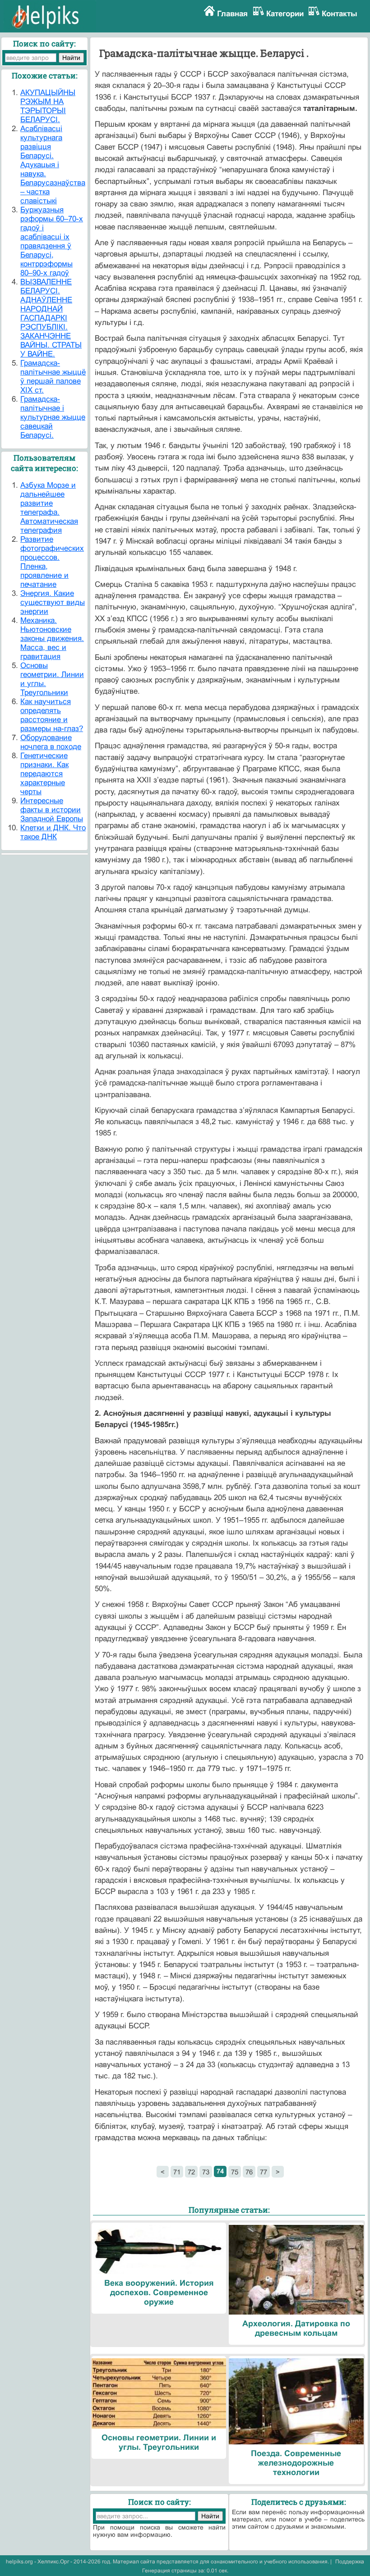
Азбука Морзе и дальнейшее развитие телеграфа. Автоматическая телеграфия (49, 508)
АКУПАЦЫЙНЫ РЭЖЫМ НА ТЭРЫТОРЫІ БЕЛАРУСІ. (48, 106)
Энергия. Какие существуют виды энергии (53, 602)
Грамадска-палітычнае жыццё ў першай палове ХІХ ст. (53, 377)
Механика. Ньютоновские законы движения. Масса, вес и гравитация (52, 638)
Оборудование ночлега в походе (51, 742)
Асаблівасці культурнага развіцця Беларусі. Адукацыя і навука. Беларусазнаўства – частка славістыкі (53, 165)
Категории (285, 14)
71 (177, 2172)
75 (235, 2172)
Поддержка (350, 2562)
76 (249, 2172)
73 (206, 2172)
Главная (232, 14)
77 (264, 2172)
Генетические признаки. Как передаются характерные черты (44, 774)
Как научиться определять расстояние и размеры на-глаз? (52, 715)
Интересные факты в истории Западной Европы (52, 810)
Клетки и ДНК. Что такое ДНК (53, 832)
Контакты (340, 14)
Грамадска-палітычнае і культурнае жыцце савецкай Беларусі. (53, 417)
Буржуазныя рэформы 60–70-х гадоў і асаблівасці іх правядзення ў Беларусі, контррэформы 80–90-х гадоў (52, 241)
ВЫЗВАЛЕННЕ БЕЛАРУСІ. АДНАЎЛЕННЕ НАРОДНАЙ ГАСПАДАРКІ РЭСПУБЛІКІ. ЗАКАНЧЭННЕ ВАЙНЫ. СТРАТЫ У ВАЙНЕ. (51, 318)
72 (191, 2172)
